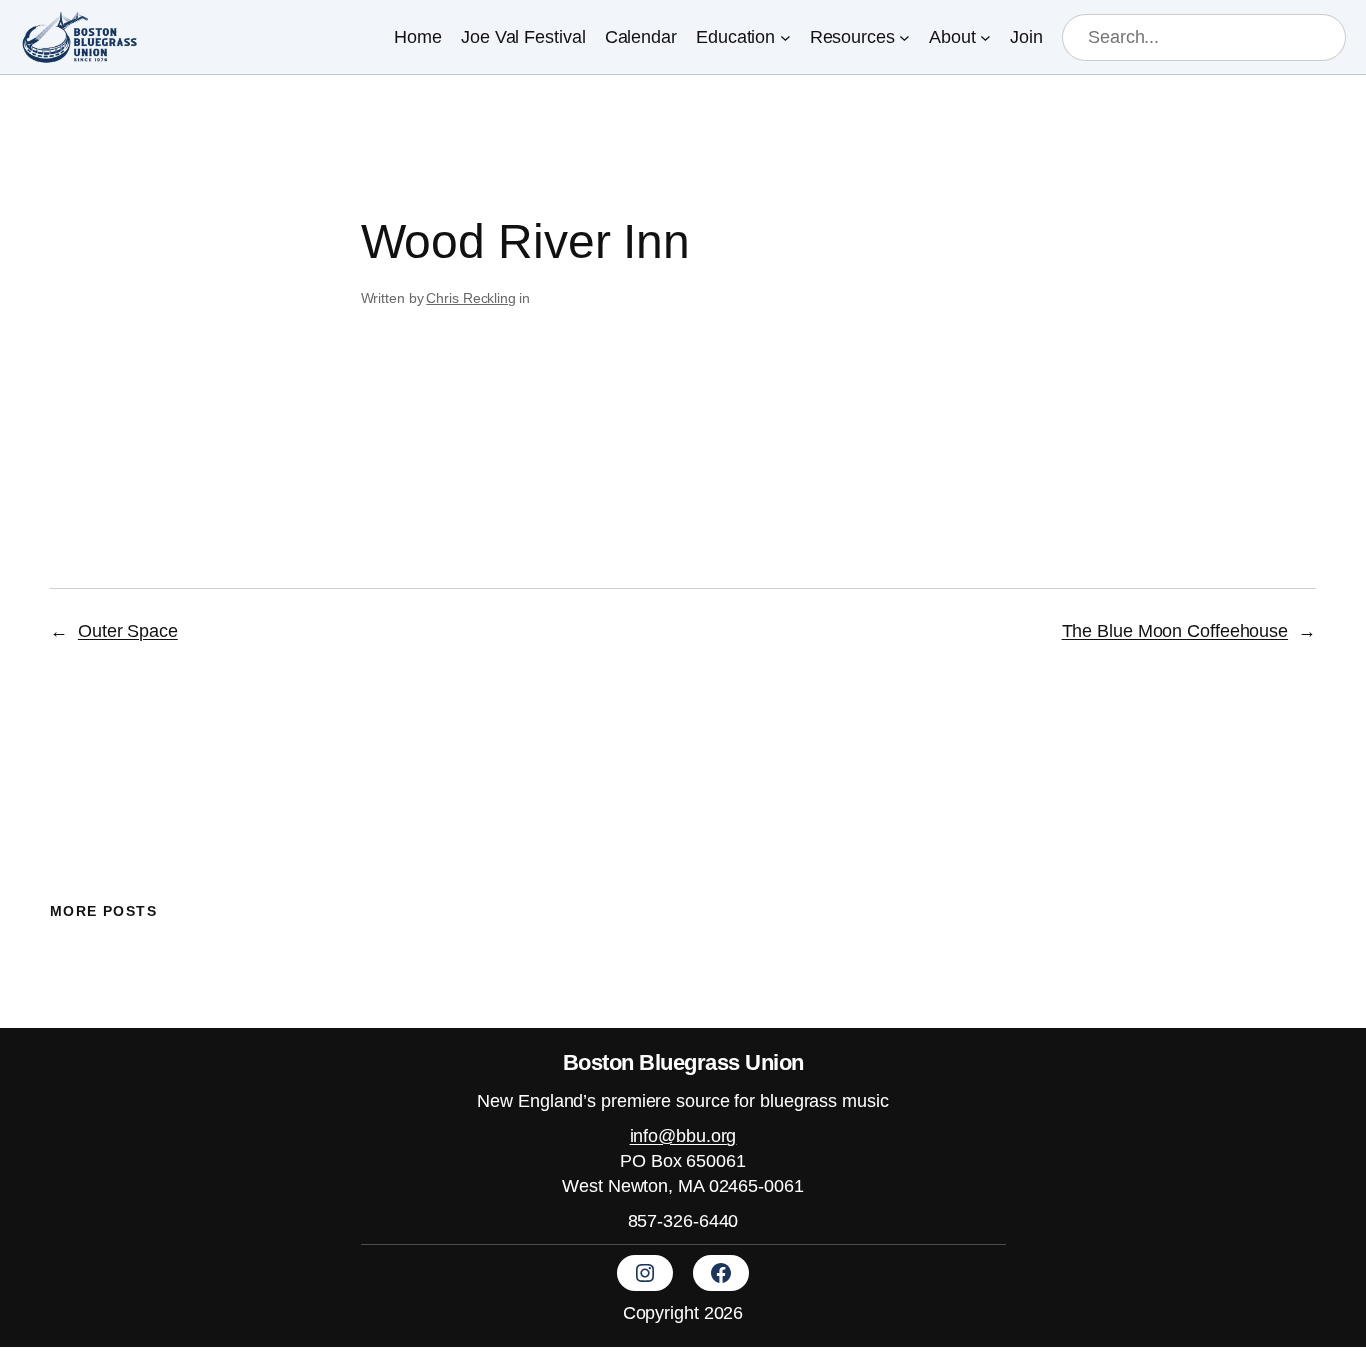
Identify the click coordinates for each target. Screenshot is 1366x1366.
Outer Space (128, 631)
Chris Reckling (471, 298)
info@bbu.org (683, 1136)
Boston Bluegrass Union (683, 1062)
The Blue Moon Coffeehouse (1175, 631)
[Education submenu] (785, 37)
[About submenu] (985, 37)
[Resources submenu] (904, 37)
